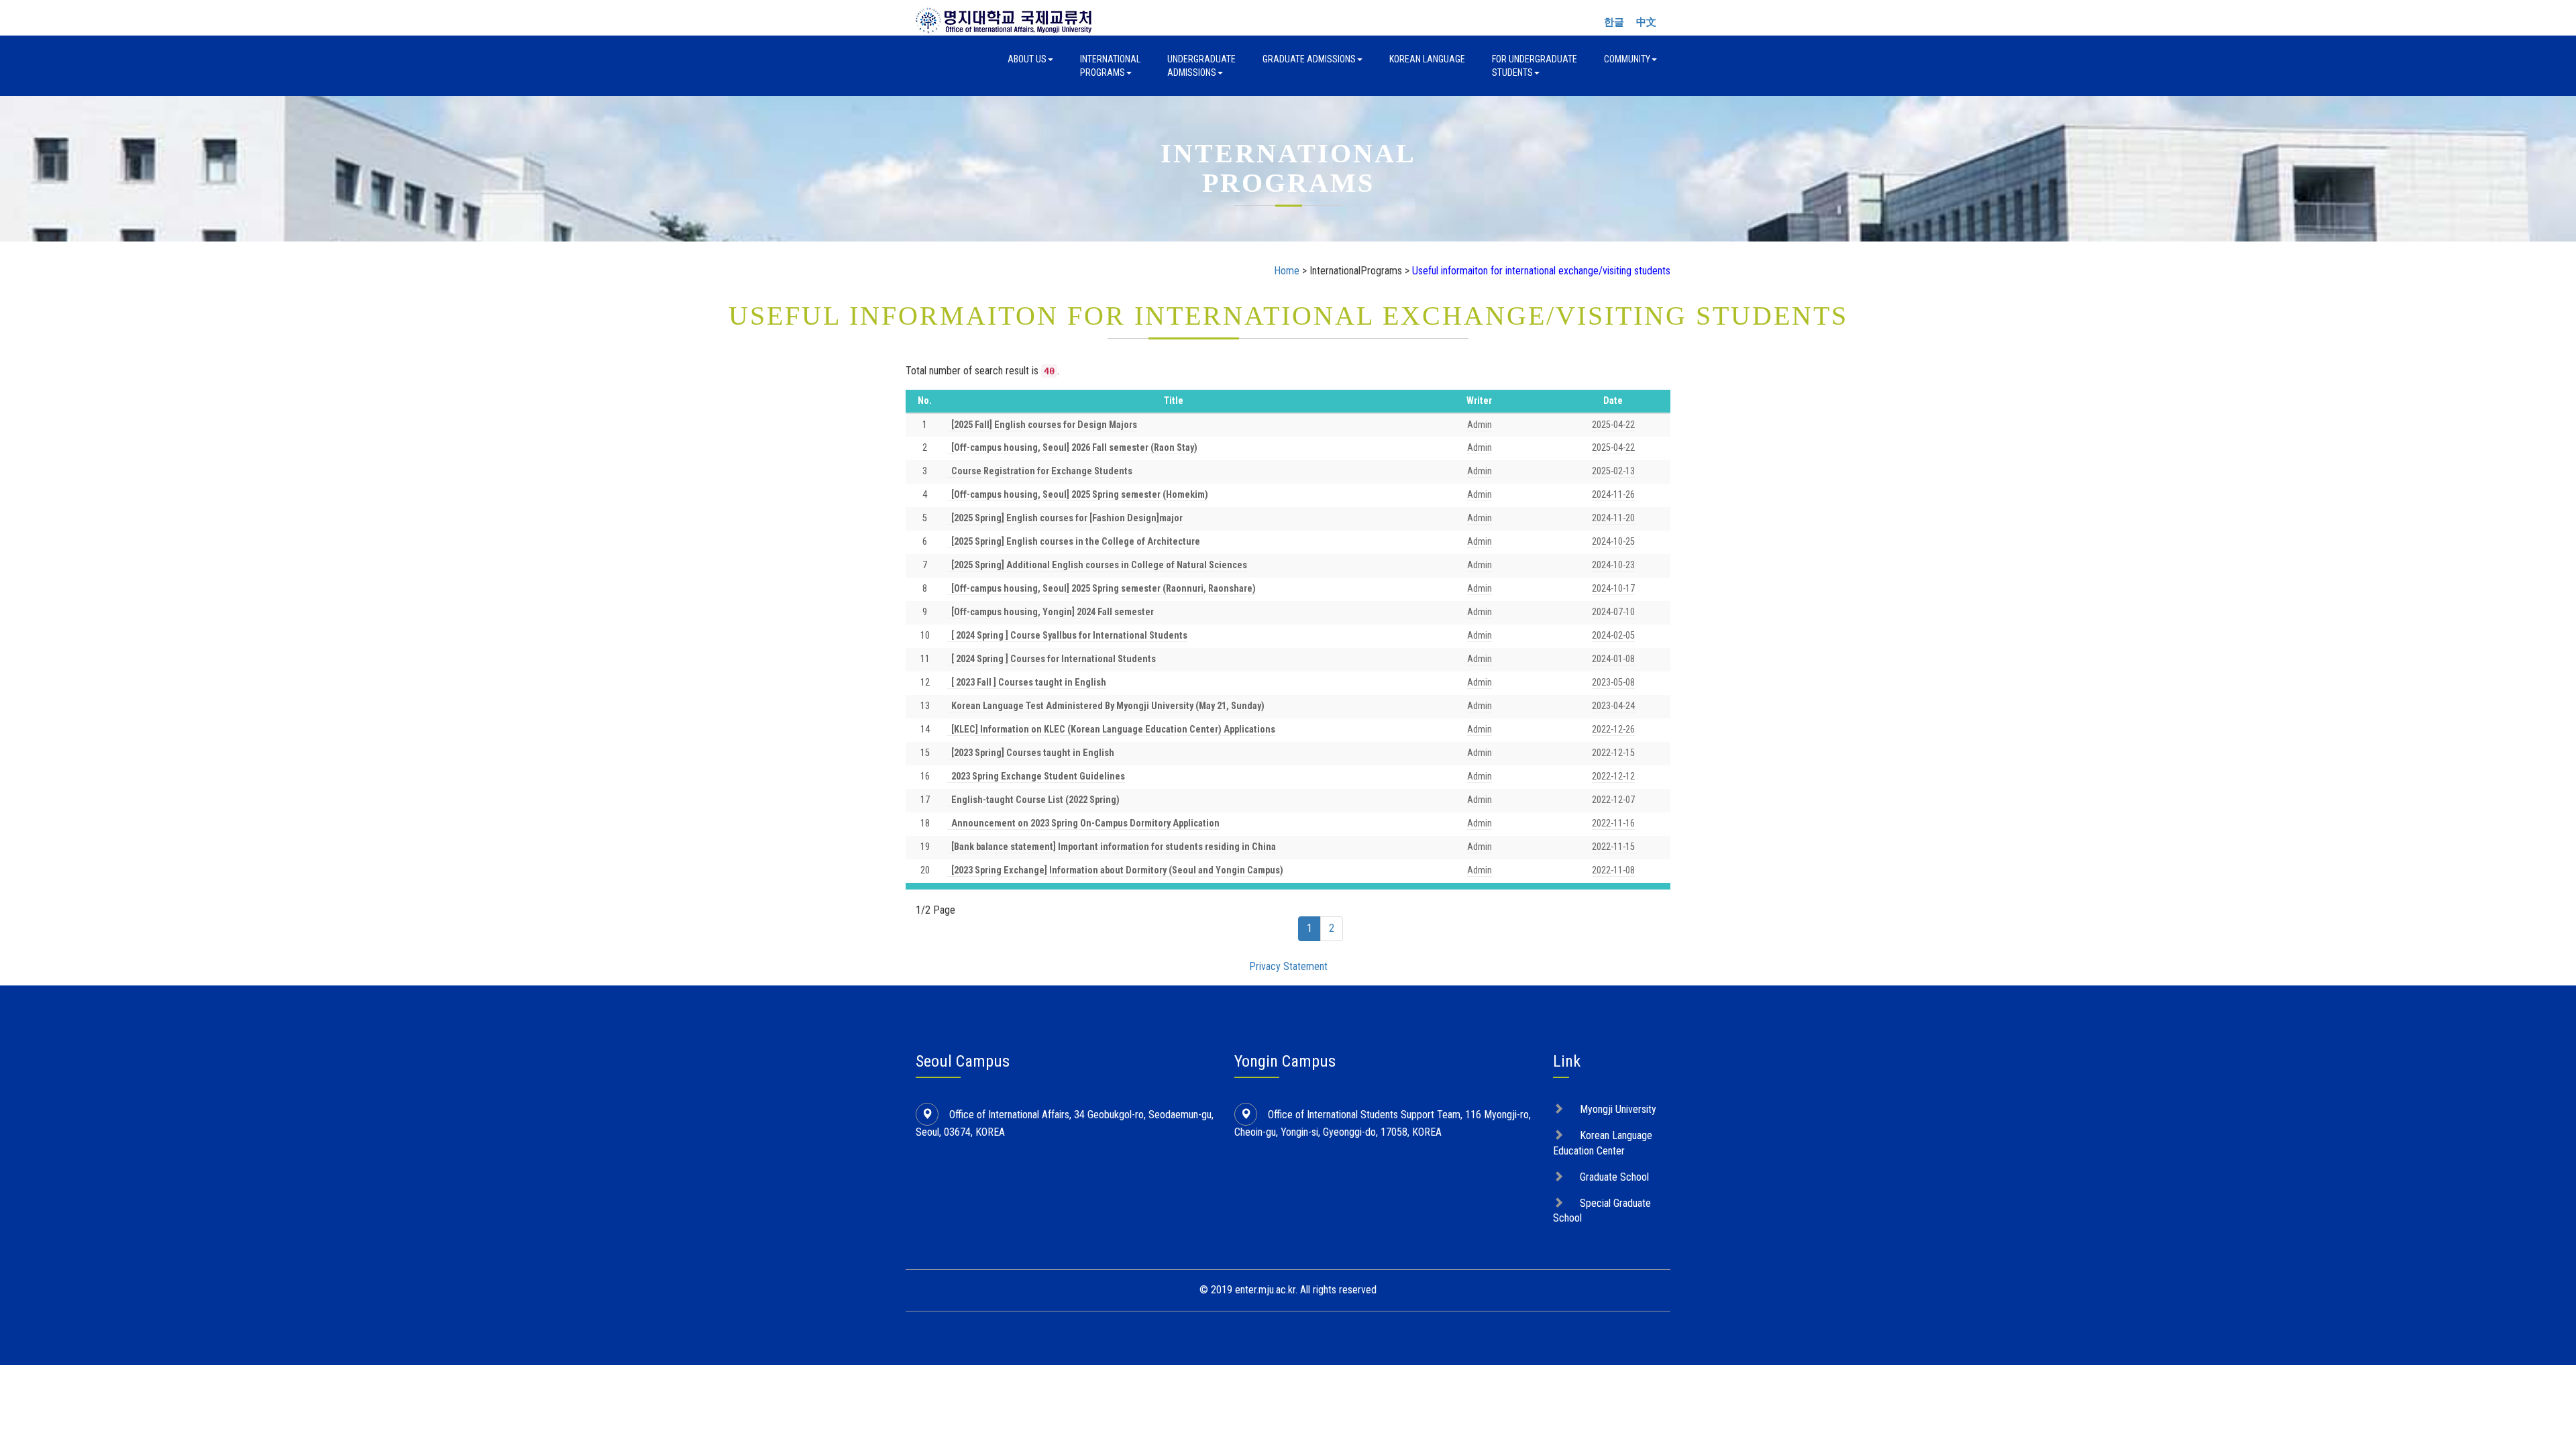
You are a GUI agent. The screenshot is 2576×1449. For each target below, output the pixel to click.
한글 (1614, 22)
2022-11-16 (1613, 823)
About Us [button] (1027, 59)
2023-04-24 (1613, 706)
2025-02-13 (1613, 471)
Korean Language (1427, 59)
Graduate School (1614, 1177)
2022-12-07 (1613, 800)
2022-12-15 (1613, 753)
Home (1287, 271)
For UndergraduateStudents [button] (1535, 66)
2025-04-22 (1613, 425)
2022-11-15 (1613, 847)
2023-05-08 (1613, 683)
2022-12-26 (1613, 730)
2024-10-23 (1613, 565)
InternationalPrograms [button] (1110, 66)
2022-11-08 (1613, 870)
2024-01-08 (1613, 659)
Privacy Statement (1288, 966)
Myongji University (1618, 1109)
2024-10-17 (1613, 589)
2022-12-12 (1613, 776)
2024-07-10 (1613, 612)
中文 (1646, 22)
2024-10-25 (1613, 542)
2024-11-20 (1613, 518)
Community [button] (1627, 59)
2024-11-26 (1613, 495)
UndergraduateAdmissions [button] (1201, 66)
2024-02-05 (1613, 636)
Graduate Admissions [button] (1309, 59)
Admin (1480, 425)
